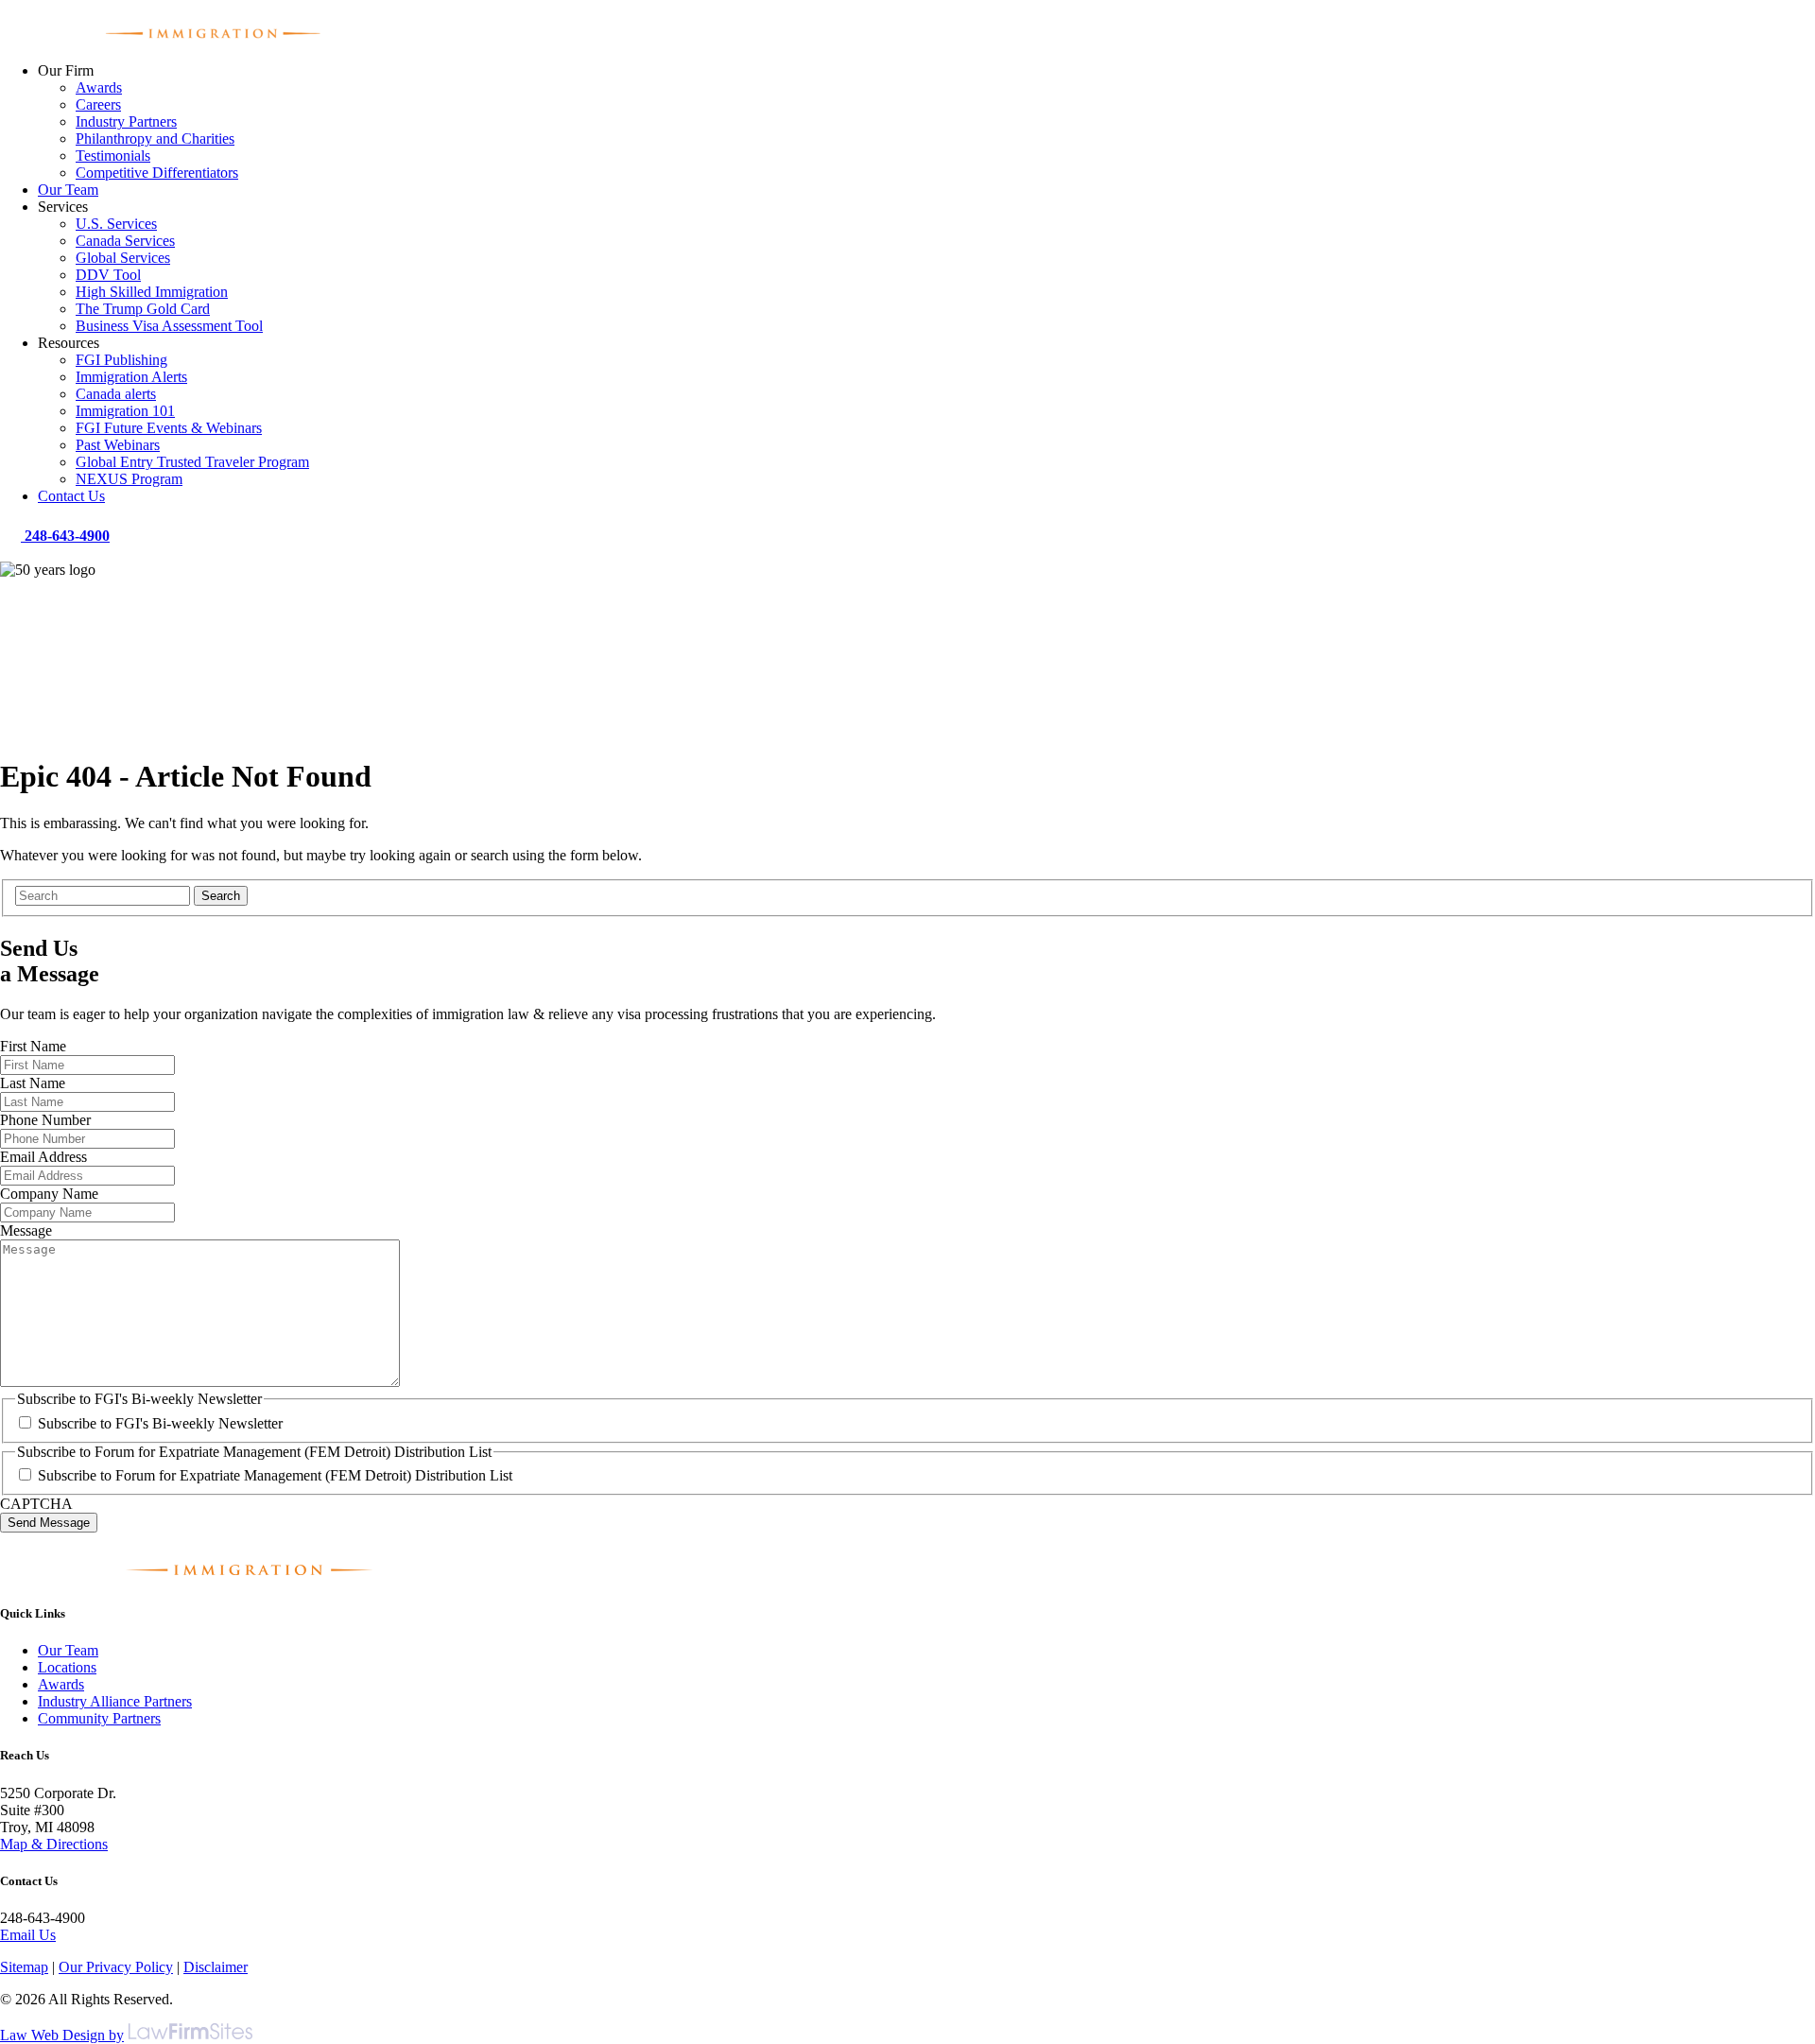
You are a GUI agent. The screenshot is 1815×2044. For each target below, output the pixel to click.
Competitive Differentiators (157, 173)
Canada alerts (116, 394)
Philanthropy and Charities (155, 139)
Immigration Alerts (131, 377)
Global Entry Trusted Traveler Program (192, 462)
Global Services (123, 258)
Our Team (68, 190)
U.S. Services (116, 224)
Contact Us (71, 496)
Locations (67, 1667)
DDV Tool (108, 275)
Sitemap (24, 1967)
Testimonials (113, 156)
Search (221, 896)
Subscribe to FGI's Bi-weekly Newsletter (160, 1423)
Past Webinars (118, 445)
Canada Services (125, 241)
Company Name (49, 1194)
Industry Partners (126, 121)
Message (26, 1230)
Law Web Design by (62, 2035)
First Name (33, 1046)
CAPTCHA (36, 1504)
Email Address (43, 1157)
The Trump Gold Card (143, 309)
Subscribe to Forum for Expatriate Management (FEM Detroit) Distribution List (275, 1475)
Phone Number (45, 1120)
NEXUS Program (129, 479)
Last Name (33, 1083)
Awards (99, 87)
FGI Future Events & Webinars (169, 428)
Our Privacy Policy (116, 1967)
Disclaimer (216, 1967)
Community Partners (99, 1718)
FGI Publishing (121, 360)
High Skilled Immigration (152, 292)
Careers (98, 104)
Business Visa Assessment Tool (169, 326)
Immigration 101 (125, 411)
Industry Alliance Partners (115, 1701)
